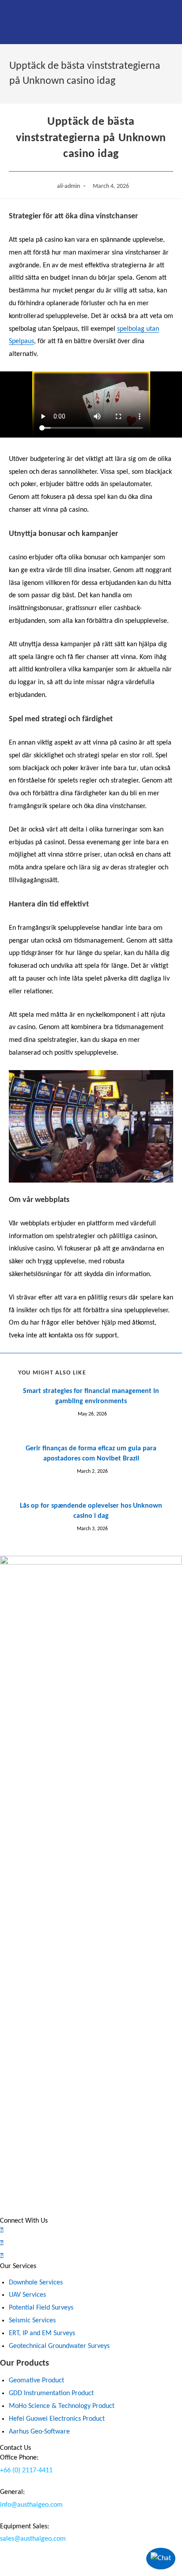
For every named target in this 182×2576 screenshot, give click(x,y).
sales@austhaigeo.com (33, 2539)
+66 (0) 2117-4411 (26, 2471)
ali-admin (68, 186)
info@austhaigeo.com (31, 2505)
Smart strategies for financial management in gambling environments (91, 1396)
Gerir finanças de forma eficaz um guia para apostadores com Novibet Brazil (91, 1453)
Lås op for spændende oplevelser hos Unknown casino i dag (91, 1511)
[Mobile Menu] (16, 22)
